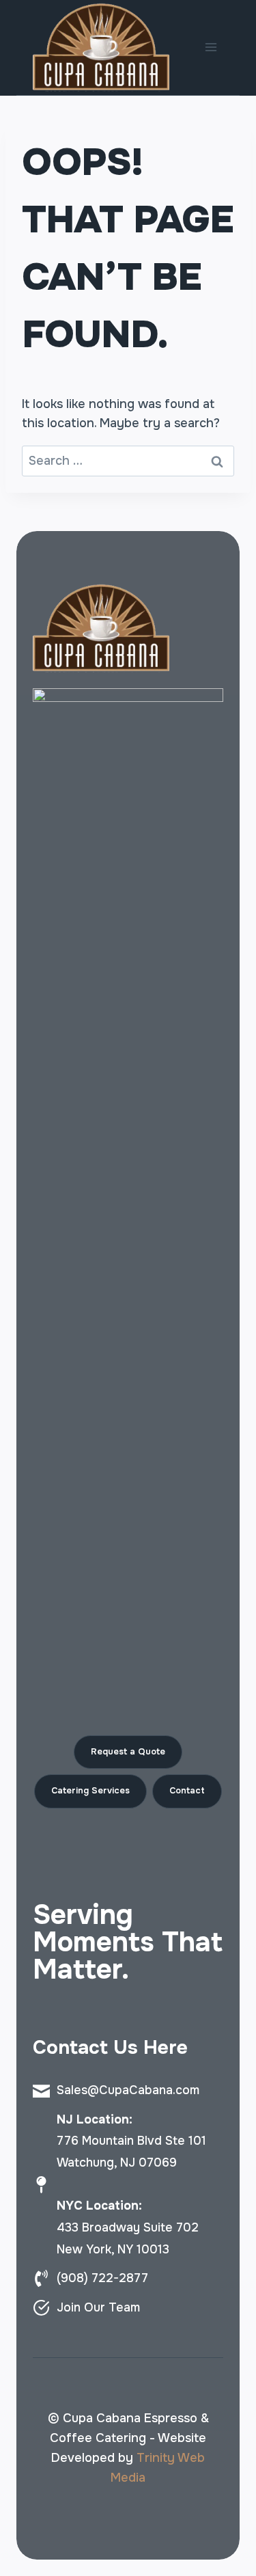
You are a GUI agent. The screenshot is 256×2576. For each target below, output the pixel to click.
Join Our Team (98, 2307)
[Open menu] (211, 48)
